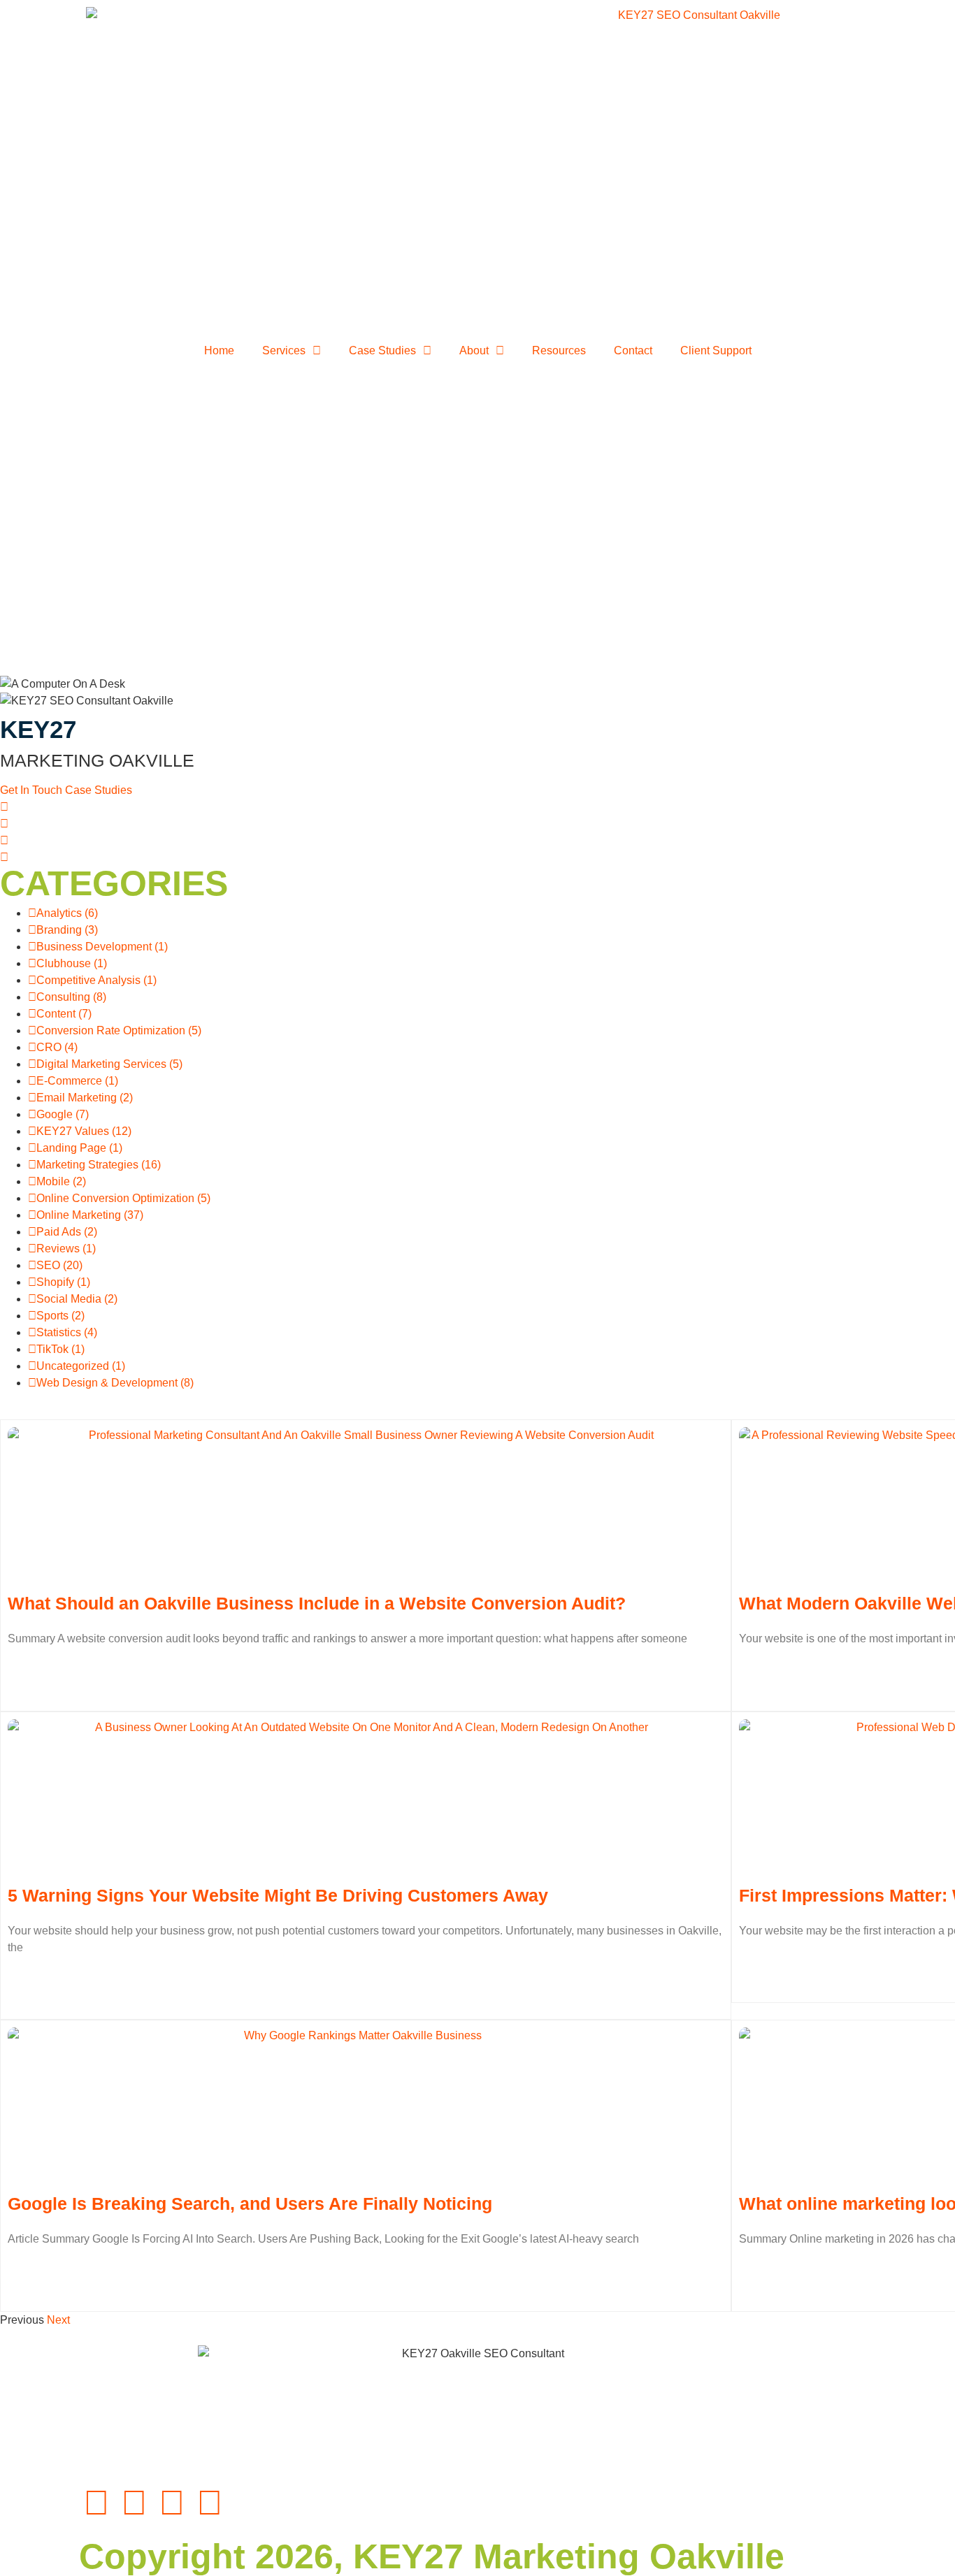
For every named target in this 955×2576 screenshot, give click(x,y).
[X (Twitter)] (4, 857)
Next (58, 2320)
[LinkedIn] (4, 824)
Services (284, 350)
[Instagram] (4, 840)
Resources (559, 350)
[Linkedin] (134, 2503)
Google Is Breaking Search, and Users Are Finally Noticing (250, 2204)
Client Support (716, 350)
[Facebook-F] (96, 2503)
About (474, 350)
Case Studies (382, 350)
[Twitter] (210, 2503)
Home (219, 350)
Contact (633, 350)
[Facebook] (4, 807)
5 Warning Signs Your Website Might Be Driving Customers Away (278, 1895)
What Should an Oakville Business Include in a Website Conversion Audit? (317, 1603)
